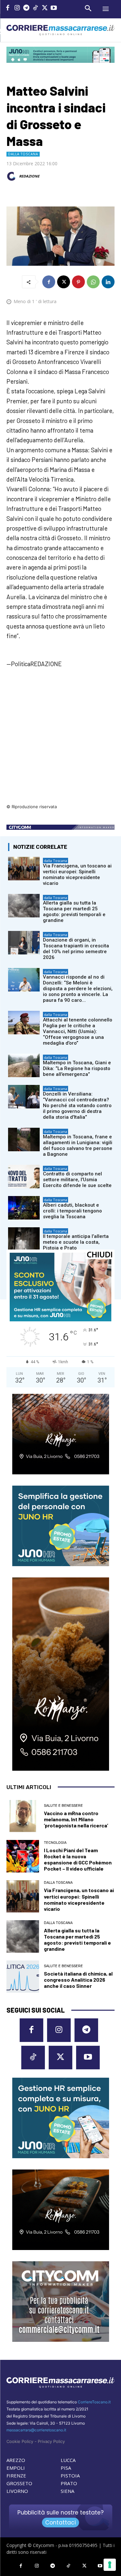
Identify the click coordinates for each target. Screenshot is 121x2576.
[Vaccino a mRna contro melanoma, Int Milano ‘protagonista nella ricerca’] (23, 1816)
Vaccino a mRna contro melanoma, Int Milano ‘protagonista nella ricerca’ (76, 1819)
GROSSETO (19, 2483)
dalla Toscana (23, 154)
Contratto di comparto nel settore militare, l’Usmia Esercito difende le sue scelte (77, 1180)
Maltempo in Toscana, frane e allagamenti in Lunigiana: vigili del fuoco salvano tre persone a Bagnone (78, 1145)
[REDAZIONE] (12, 176)
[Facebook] (8, 9)
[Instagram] (17, 9)
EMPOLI (16, 2468)
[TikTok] (36, 9)
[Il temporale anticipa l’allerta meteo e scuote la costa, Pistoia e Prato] (24, 1239)
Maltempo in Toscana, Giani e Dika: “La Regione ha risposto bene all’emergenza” (77, 1068)
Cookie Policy (20, 2441)
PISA (66, 2468)
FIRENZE (16, 2475)
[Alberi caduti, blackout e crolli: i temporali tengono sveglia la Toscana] (24, 1208)
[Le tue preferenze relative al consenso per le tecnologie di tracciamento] (110, 2565)
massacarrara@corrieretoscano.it (36, 2430)
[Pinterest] (78, 282)
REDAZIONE (29, 176)
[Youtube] (54, 9)
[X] (45, 9)
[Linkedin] (108, 282)
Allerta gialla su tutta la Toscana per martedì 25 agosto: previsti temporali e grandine (74, 912)
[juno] (60, 1320)
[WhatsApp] (93, 282)
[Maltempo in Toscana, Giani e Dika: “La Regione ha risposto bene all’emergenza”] (24, 1065)
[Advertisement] (60, 740)
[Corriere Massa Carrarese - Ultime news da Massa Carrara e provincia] (60, 30)
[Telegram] (26, 9)
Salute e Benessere (63, 1806)
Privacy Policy (51, 2441)
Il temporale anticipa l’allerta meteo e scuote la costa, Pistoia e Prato (76, 1242)
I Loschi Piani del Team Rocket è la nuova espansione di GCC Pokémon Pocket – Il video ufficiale (78, 1859)
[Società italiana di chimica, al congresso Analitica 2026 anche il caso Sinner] (23, 1977)
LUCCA (68, 2460)
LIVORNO (17, 2491)
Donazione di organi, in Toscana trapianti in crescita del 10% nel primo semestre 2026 (76, 949)
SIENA (67, 2491)
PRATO (69, 2483)
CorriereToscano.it (94, 2402)
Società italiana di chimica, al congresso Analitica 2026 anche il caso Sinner (78, 1980)
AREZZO (16, 2460)
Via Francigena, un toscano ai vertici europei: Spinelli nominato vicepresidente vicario (77, 875)
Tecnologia (55, 1843)
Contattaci (60, 2523)
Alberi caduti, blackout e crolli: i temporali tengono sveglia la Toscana (72, 1211)
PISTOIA (70, 2475)
